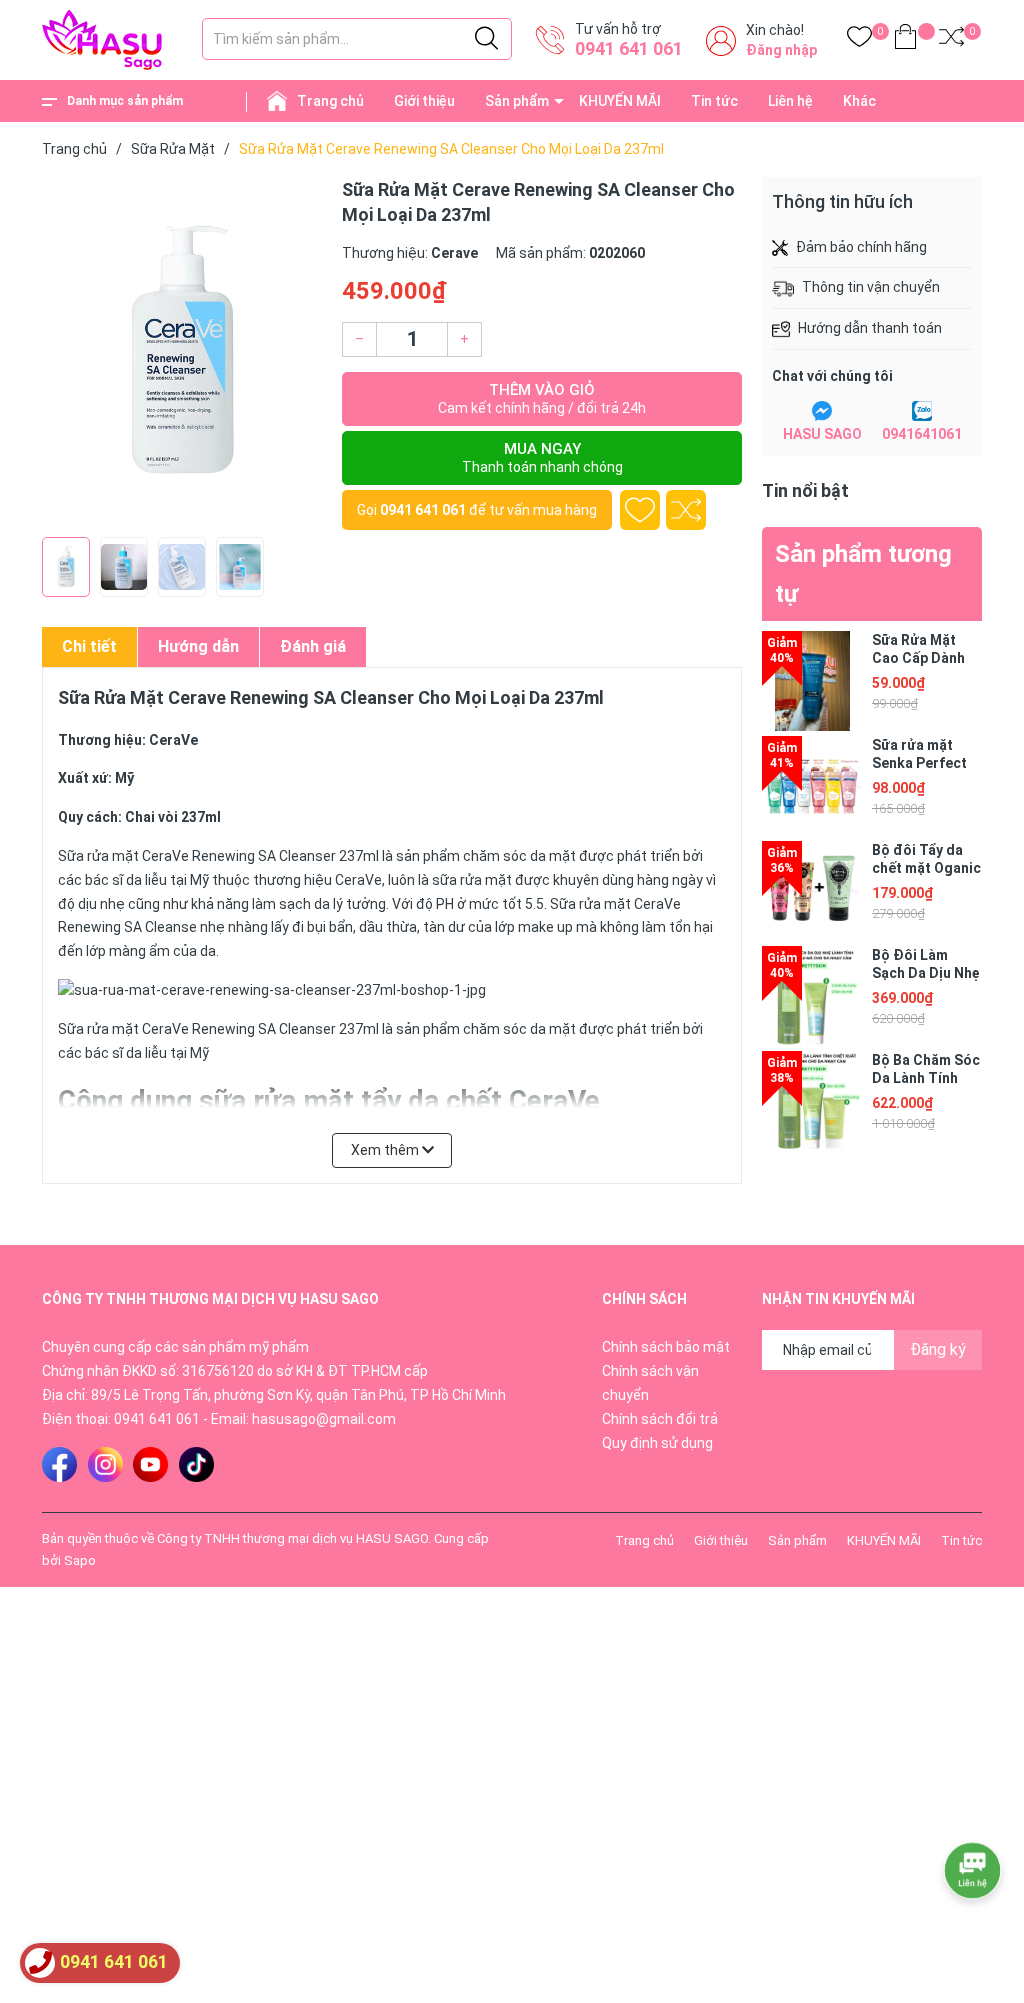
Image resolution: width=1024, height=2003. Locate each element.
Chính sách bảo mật (666, 1347)
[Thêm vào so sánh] (686, 510)
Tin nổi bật (805, 490)
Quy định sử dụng (657, 1443)
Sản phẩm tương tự (863, 574)
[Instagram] (105, 1464)
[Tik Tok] (196, 1464)
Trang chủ (330, 101)
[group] (182, 352)
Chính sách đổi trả (660, 1419)
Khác (859, 101)
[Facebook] (59, 1464)
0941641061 (922, 434)
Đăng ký (938, 1349)
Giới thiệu (424, 101)
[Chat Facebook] (822, 411)
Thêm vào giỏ (542, 398)
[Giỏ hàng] (905, 40)
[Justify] (486, 39)
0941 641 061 (629, 48)
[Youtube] (150, 1464)
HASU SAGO (822, 434)
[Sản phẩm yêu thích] (859, 40)
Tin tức (714, 101)
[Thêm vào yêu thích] (640, 510)
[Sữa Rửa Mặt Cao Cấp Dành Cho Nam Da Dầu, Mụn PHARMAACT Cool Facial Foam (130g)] (812, 681)
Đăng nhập (781, 50)
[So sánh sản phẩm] (951, 40)
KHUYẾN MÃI (620, 101)
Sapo (80, 1560)
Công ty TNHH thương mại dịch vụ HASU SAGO (292, 1538)
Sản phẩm (517, 101)
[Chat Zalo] (922, 411)
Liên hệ (790, 101)
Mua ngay (542, 457)
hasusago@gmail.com (324, 1419)
